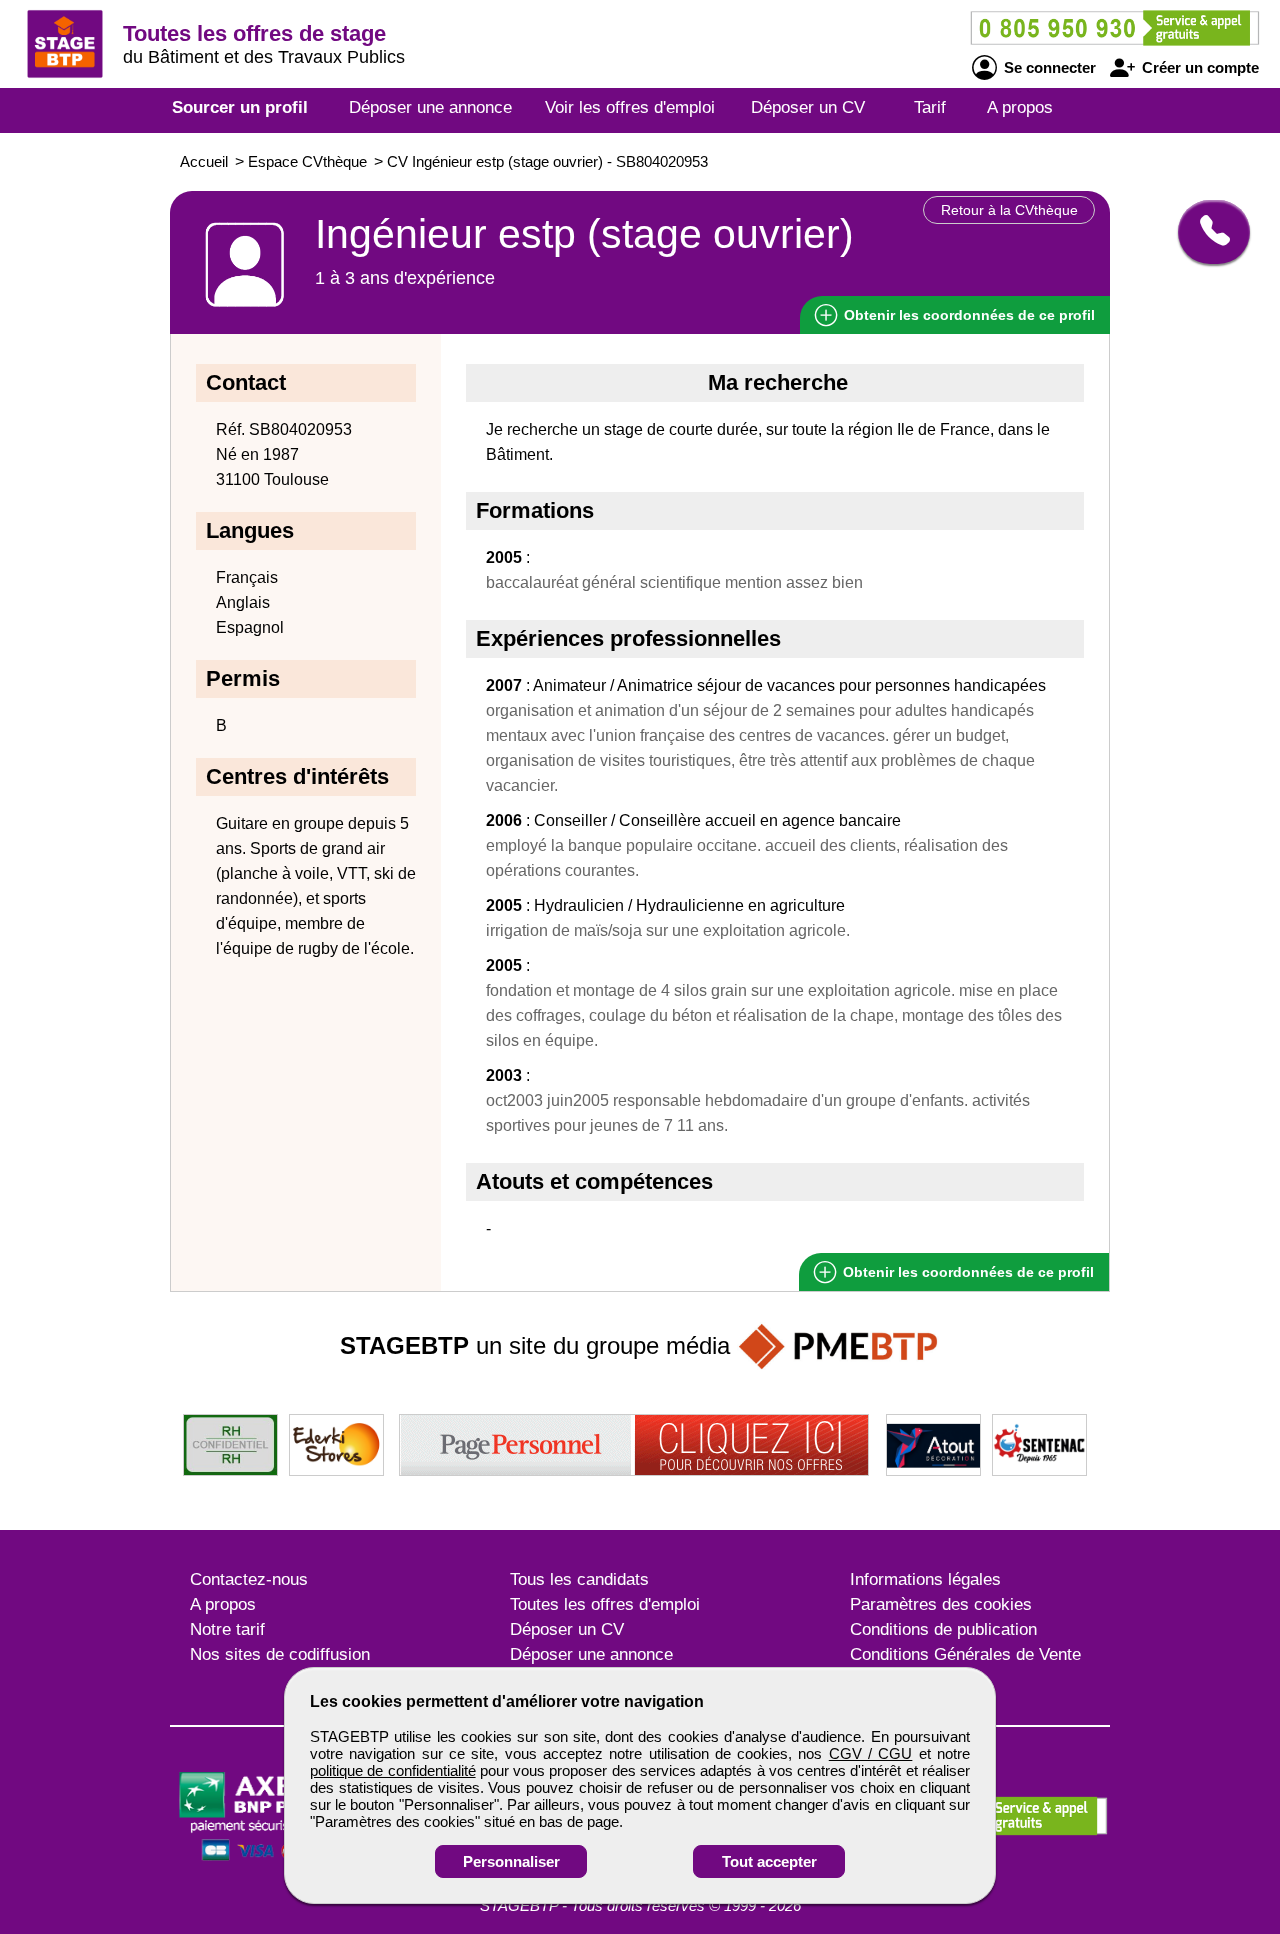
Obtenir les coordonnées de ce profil (966, 1272)
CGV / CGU (871, 1753)
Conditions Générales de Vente (965, 1654)
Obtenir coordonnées (967, 315)
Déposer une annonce (430, 107)
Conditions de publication (943, 1629)
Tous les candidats (579, 1579)
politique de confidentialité (393, 1770)
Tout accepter (769, 1861)
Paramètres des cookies (941, 1604)
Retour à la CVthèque (1009, 210)
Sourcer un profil (240, 107)
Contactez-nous (249, 1579)
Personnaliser (511, 1861)
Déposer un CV (808, 107)
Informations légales (925, 1579)
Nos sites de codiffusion (280, 1654)
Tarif (930, 107)
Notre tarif (227, 1629)
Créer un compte (1198, 67)
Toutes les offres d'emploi (605, 1604)
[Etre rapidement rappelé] (1206, 232)
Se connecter (1048, 67)
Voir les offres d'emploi (630, 107)
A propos (1020, 107)
